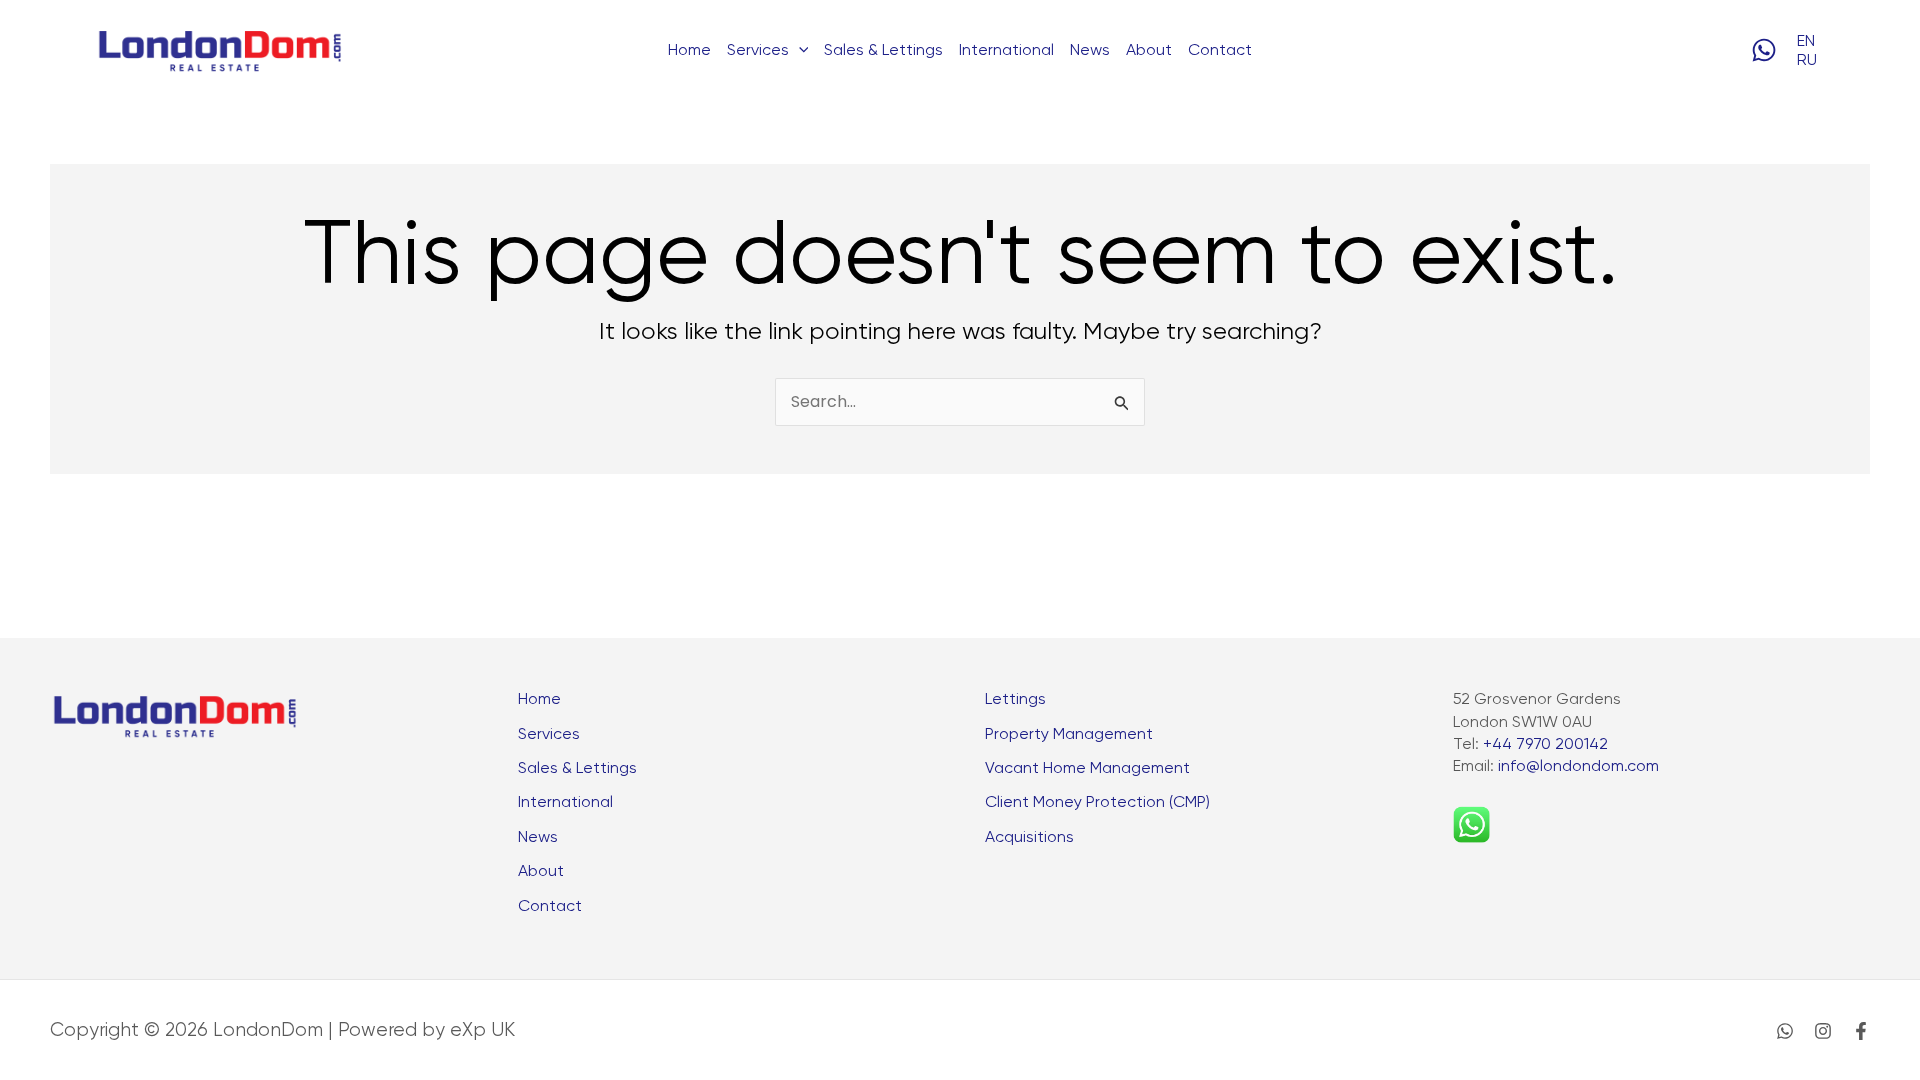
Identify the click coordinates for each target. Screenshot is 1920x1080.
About (1149, 49)
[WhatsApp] (1764, 50)
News (1090, 49)
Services (549, 733)
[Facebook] (1861, 1031)
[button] (799, 50)
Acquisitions (1029, 836)
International (1006, 49)
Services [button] (758, 49)
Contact (1220, 49)
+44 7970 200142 (1545, 743)
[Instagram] (1823, 1031)
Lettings (1015, 698)
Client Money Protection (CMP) (1097, 801)
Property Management (1069, 733)
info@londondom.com (1578, 765)
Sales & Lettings (883, 49)
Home (689, 49)
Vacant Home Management (1087, 767)
